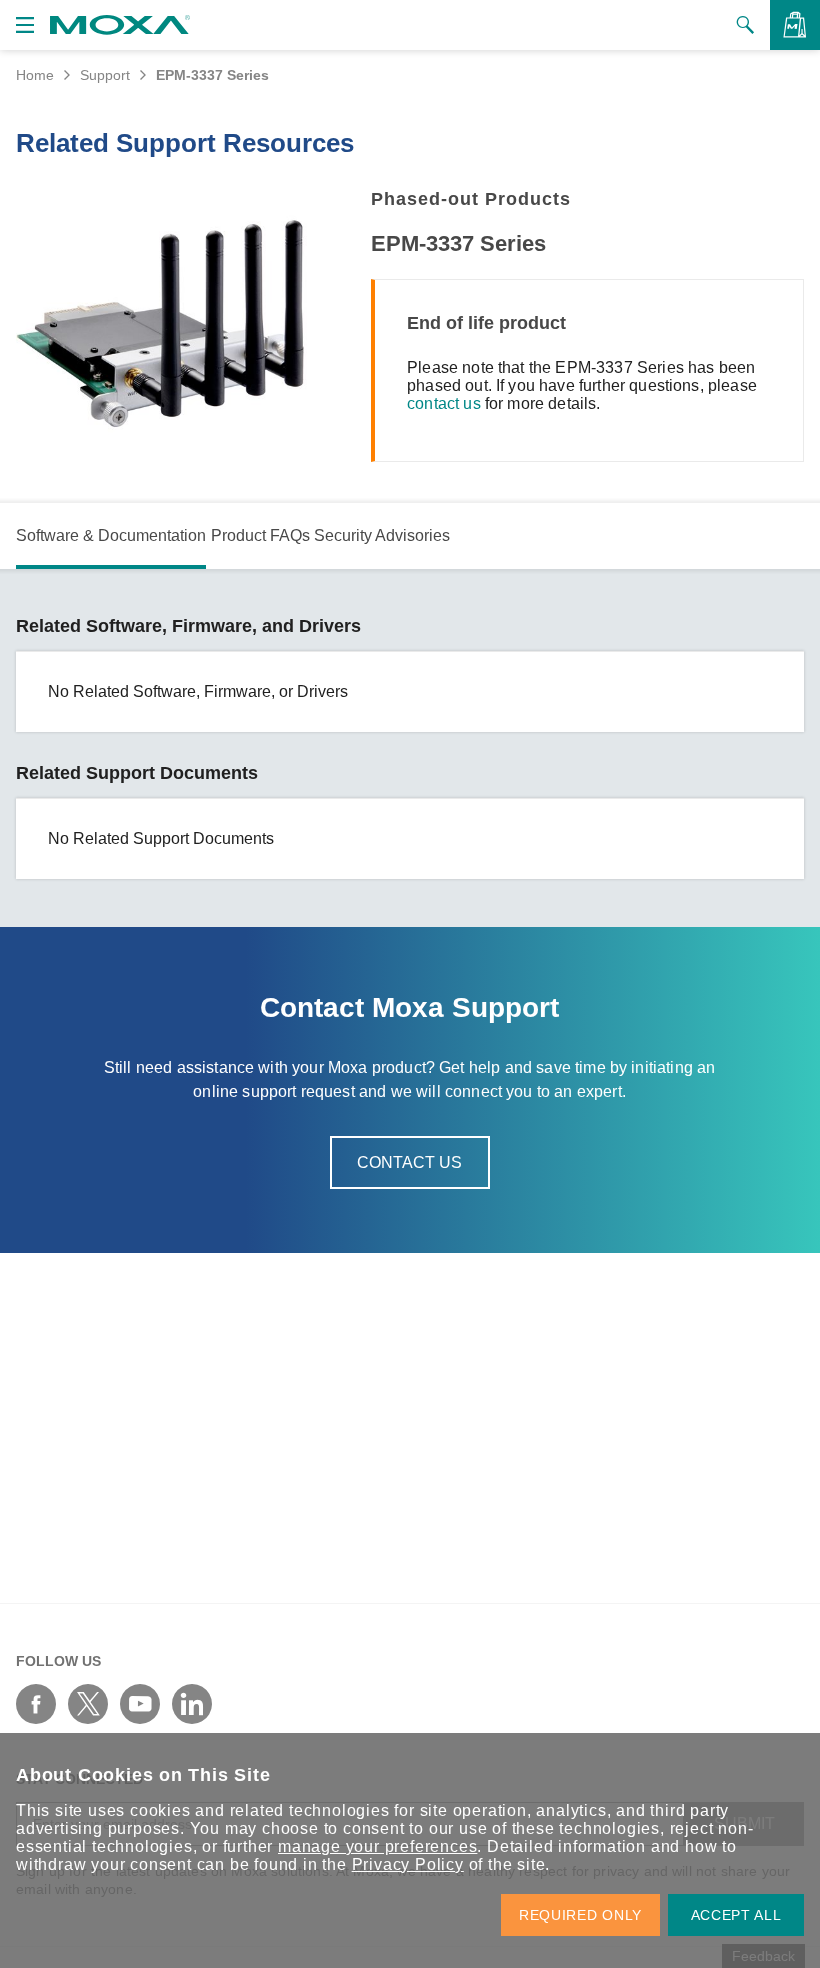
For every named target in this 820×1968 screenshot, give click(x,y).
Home (35, 75)
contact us (444, 403)
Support (105, 75)
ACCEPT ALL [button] (736, 1915)
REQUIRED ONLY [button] (580, 1915)
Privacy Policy (408, 1864)
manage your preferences (377, 1846)
